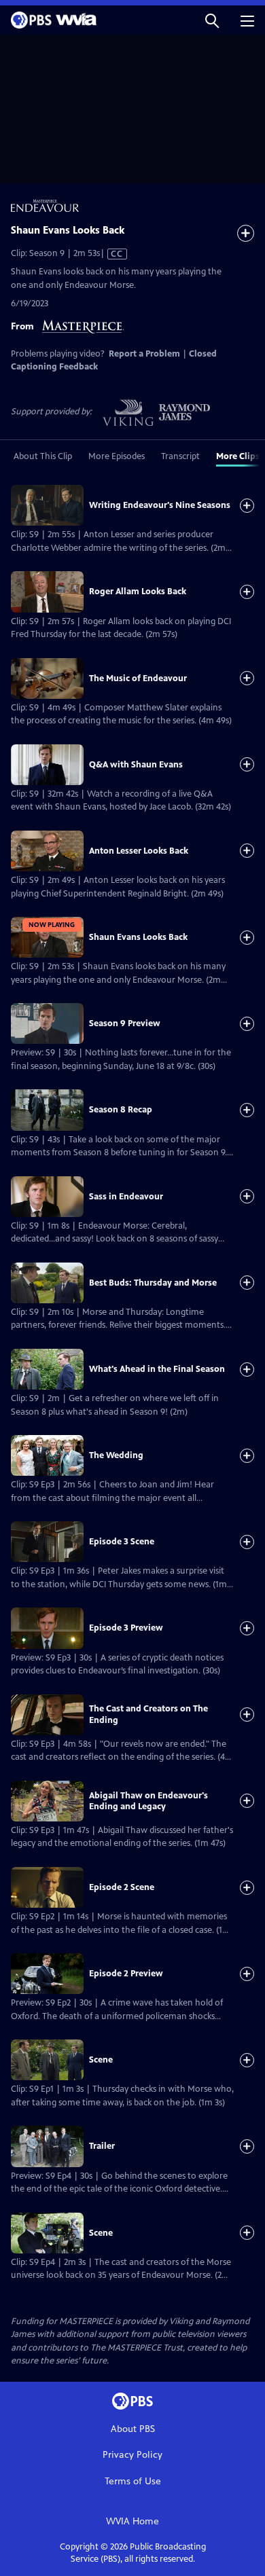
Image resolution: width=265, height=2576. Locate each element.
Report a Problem (144, 354)
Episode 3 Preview (126, 1628)
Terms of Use (133, 2481)
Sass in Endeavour (126, 1197)
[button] (212, 20)
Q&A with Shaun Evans (136, 765)
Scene (101, 2060)
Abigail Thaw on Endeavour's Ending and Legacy (148, 1801)
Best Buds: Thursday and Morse (153, 1283)
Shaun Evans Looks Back (138, 937)
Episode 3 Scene (122, 1542)
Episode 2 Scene (122, 1887)
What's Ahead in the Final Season (157, 1369)
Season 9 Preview (125, 1023)
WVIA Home (132, 2521)
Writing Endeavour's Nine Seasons (160, 505)
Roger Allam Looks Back (138, 592)
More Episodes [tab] (117, 456)
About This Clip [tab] (43, 456)
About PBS (133, 2429)
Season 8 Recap (121, 1110)
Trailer (102, 2146)
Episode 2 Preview (126, 1974)
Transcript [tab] (180, 456)
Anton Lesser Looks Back (139, 851)
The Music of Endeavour (138, 678)
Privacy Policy (132, 2455)
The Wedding (116, 1455)
